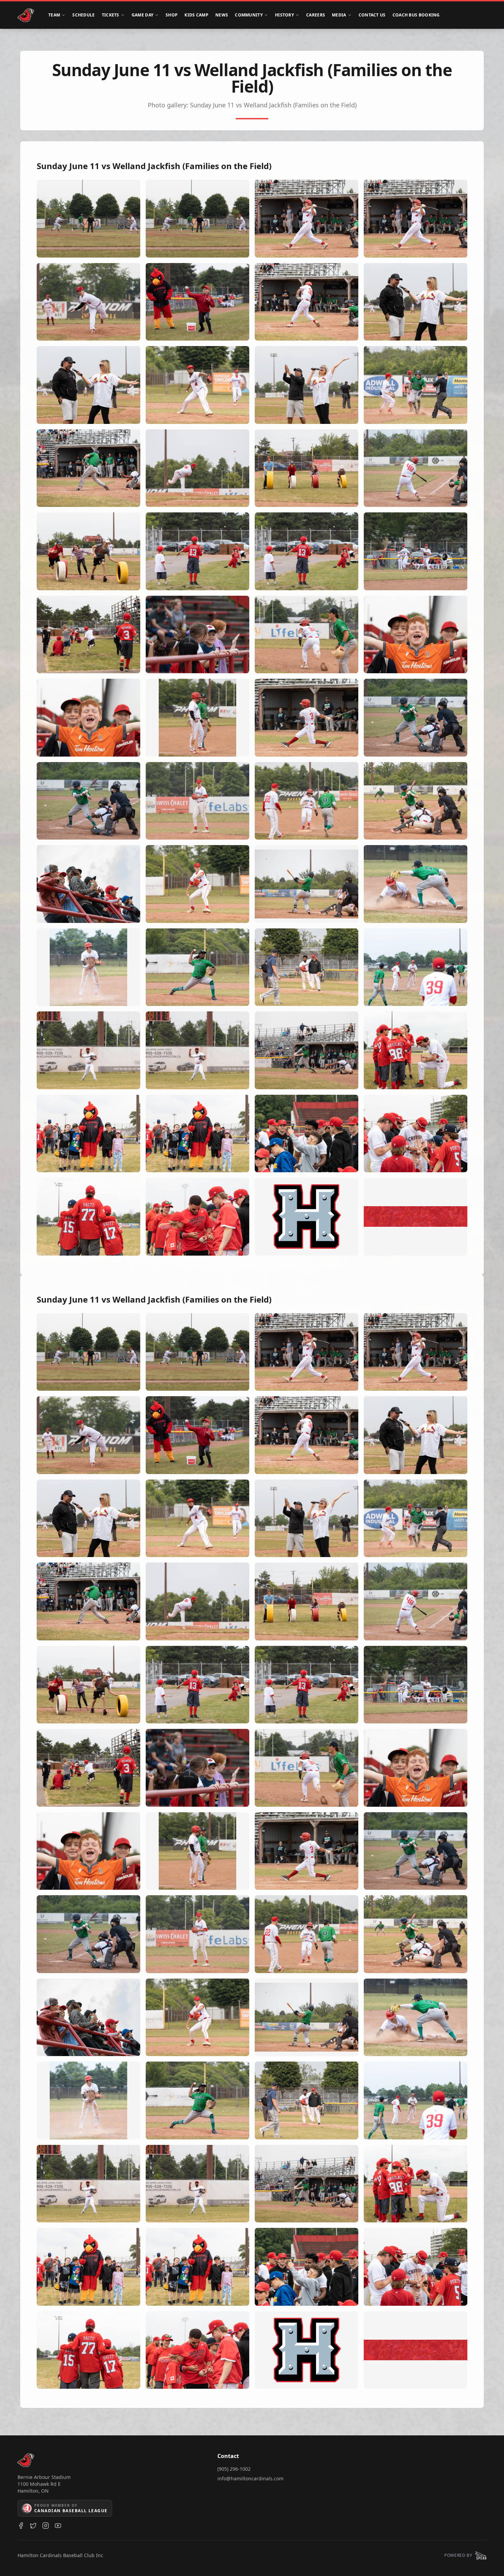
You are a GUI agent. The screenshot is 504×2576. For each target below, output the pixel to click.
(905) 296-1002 (234, 2469)
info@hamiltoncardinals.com (250, 2478)
